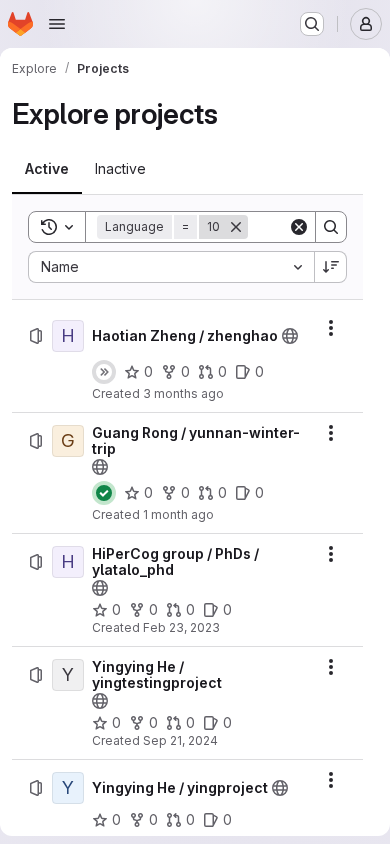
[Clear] (299, 227)
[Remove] (236, 227)
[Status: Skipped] (104, 372)
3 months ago (183, 393)
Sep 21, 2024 (180, 740)
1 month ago (178, 514)
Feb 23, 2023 (181, 627)
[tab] (47, 169)
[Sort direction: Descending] (331, 267)
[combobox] (171, 267)
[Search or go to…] (312, 24)
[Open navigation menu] (57, 24)
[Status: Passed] (104, 493)
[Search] (331, 227)
